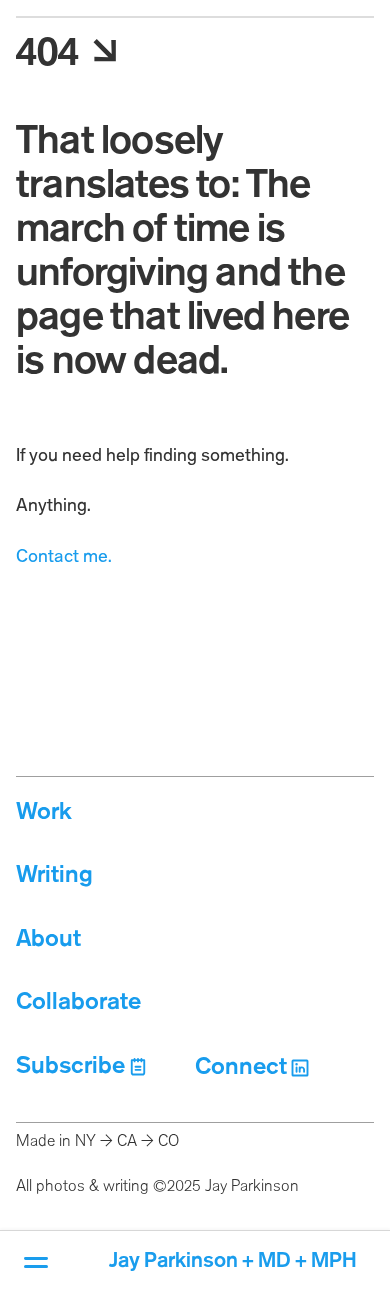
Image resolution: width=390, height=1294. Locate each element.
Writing (54, 875)
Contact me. (64, 557)
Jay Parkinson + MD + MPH (233, 1261)
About (48, 939)
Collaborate (78, 1002)
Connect (241, 1067)
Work (44, 812)
